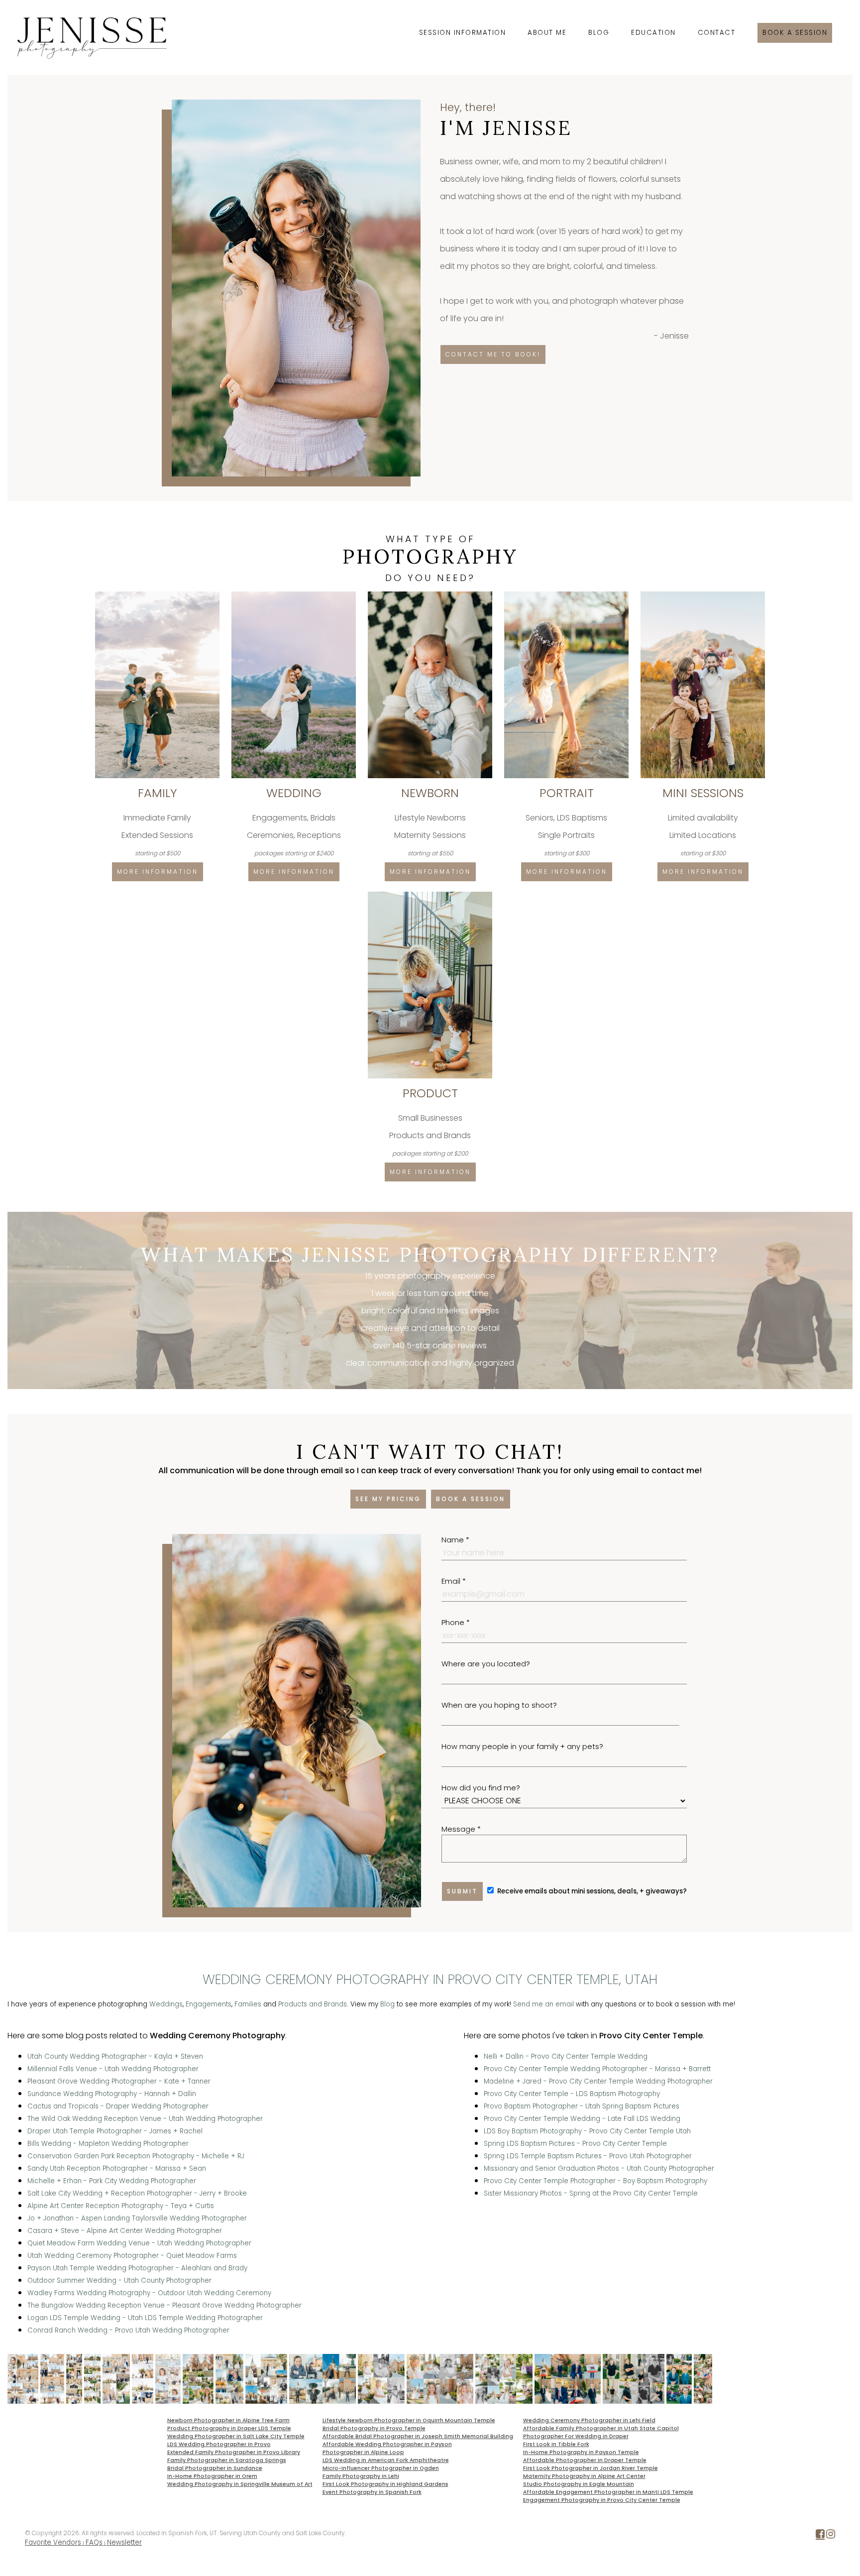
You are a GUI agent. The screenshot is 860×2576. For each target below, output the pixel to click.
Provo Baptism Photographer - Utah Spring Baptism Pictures (582, 2106)
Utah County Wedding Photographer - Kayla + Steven (115, 2056)
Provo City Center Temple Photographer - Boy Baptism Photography (595, 2181)
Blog (599, 33)
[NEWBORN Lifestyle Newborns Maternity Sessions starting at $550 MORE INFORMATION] (431, 595)
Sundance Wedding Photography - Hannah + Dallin (112, 2094)
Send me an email (543, 2004)
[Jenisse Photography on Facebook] (820, 2536)
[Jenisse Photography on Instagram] (831, 2536)
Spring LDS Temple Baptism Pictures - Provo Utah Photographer (588, 2156)
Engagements (209, 2004)
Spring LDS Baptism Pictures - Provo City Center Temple (575, 2144)
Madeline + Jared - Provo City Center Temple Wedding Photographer (598, 2081)
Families (248, 2004)
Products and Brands (313, 2004)
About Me (547, 33)
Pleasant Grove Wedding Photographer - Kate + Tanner (119, 2081)
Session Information (463, 33)
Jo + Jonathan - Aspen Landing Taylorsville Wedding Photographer (137, 2218)
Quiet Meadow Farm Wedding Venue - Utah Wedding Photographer (139, 2243)
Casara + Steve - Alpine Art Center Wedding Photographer (125, 2231)
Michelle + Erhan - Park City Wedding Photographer (112, 2181)
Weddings (166, 2004)
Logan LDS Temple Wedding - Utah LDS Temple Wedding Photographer (145, 2318)
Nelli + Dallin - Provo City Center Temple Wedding (566, 2056)
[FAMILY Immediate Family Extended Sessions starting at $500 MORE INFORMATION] (158, 595)
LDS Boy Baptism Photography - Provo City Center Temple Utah (587, 2131)
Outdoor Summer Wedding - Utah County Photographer (119, 2281)
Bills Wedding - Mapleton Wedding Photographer (108, 2144)
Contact (717, 33)
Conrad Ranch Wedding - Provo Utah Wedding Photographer (128, 2330)
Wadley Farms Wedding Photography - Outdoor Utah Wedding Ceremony (149, 2293)
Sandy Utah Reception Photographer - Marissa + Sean (117, 2168)
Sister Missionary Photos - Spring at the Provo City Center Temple (591, 2193)
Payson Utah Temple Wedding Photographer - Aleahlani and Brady (137, 2268)
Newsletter (124, 2542)
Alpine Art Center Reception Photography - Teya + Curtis (121, 2206)
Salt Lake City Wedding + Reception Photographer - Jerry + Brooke (137, 2193)
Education (653, 33)
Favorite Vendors (53, 2542)
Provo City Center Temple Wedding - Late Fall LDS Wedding (582, 2119)
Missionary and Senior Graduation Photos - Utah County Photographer (599, 2168)
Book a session (795, 33)
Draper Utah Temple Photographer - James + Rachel (115, 2131)
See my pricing (388, 1499)
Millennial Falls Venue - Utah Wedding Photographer (113, 2069)
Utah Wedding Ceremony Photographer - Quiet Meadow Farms (132, 2256)
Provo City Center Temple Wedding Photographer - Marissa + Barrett (597, 2069)
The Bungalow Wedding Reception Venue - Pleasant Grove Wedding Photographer (164, 2305)
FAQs (94, 2542)
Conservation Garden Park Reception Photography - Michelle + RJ (136, 2156)
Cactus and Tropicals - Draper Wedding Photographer (118, 2106)
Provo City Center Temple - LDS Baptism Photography (572, 2094)
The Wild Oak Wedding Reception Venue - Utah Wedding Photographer (145, 2119)
